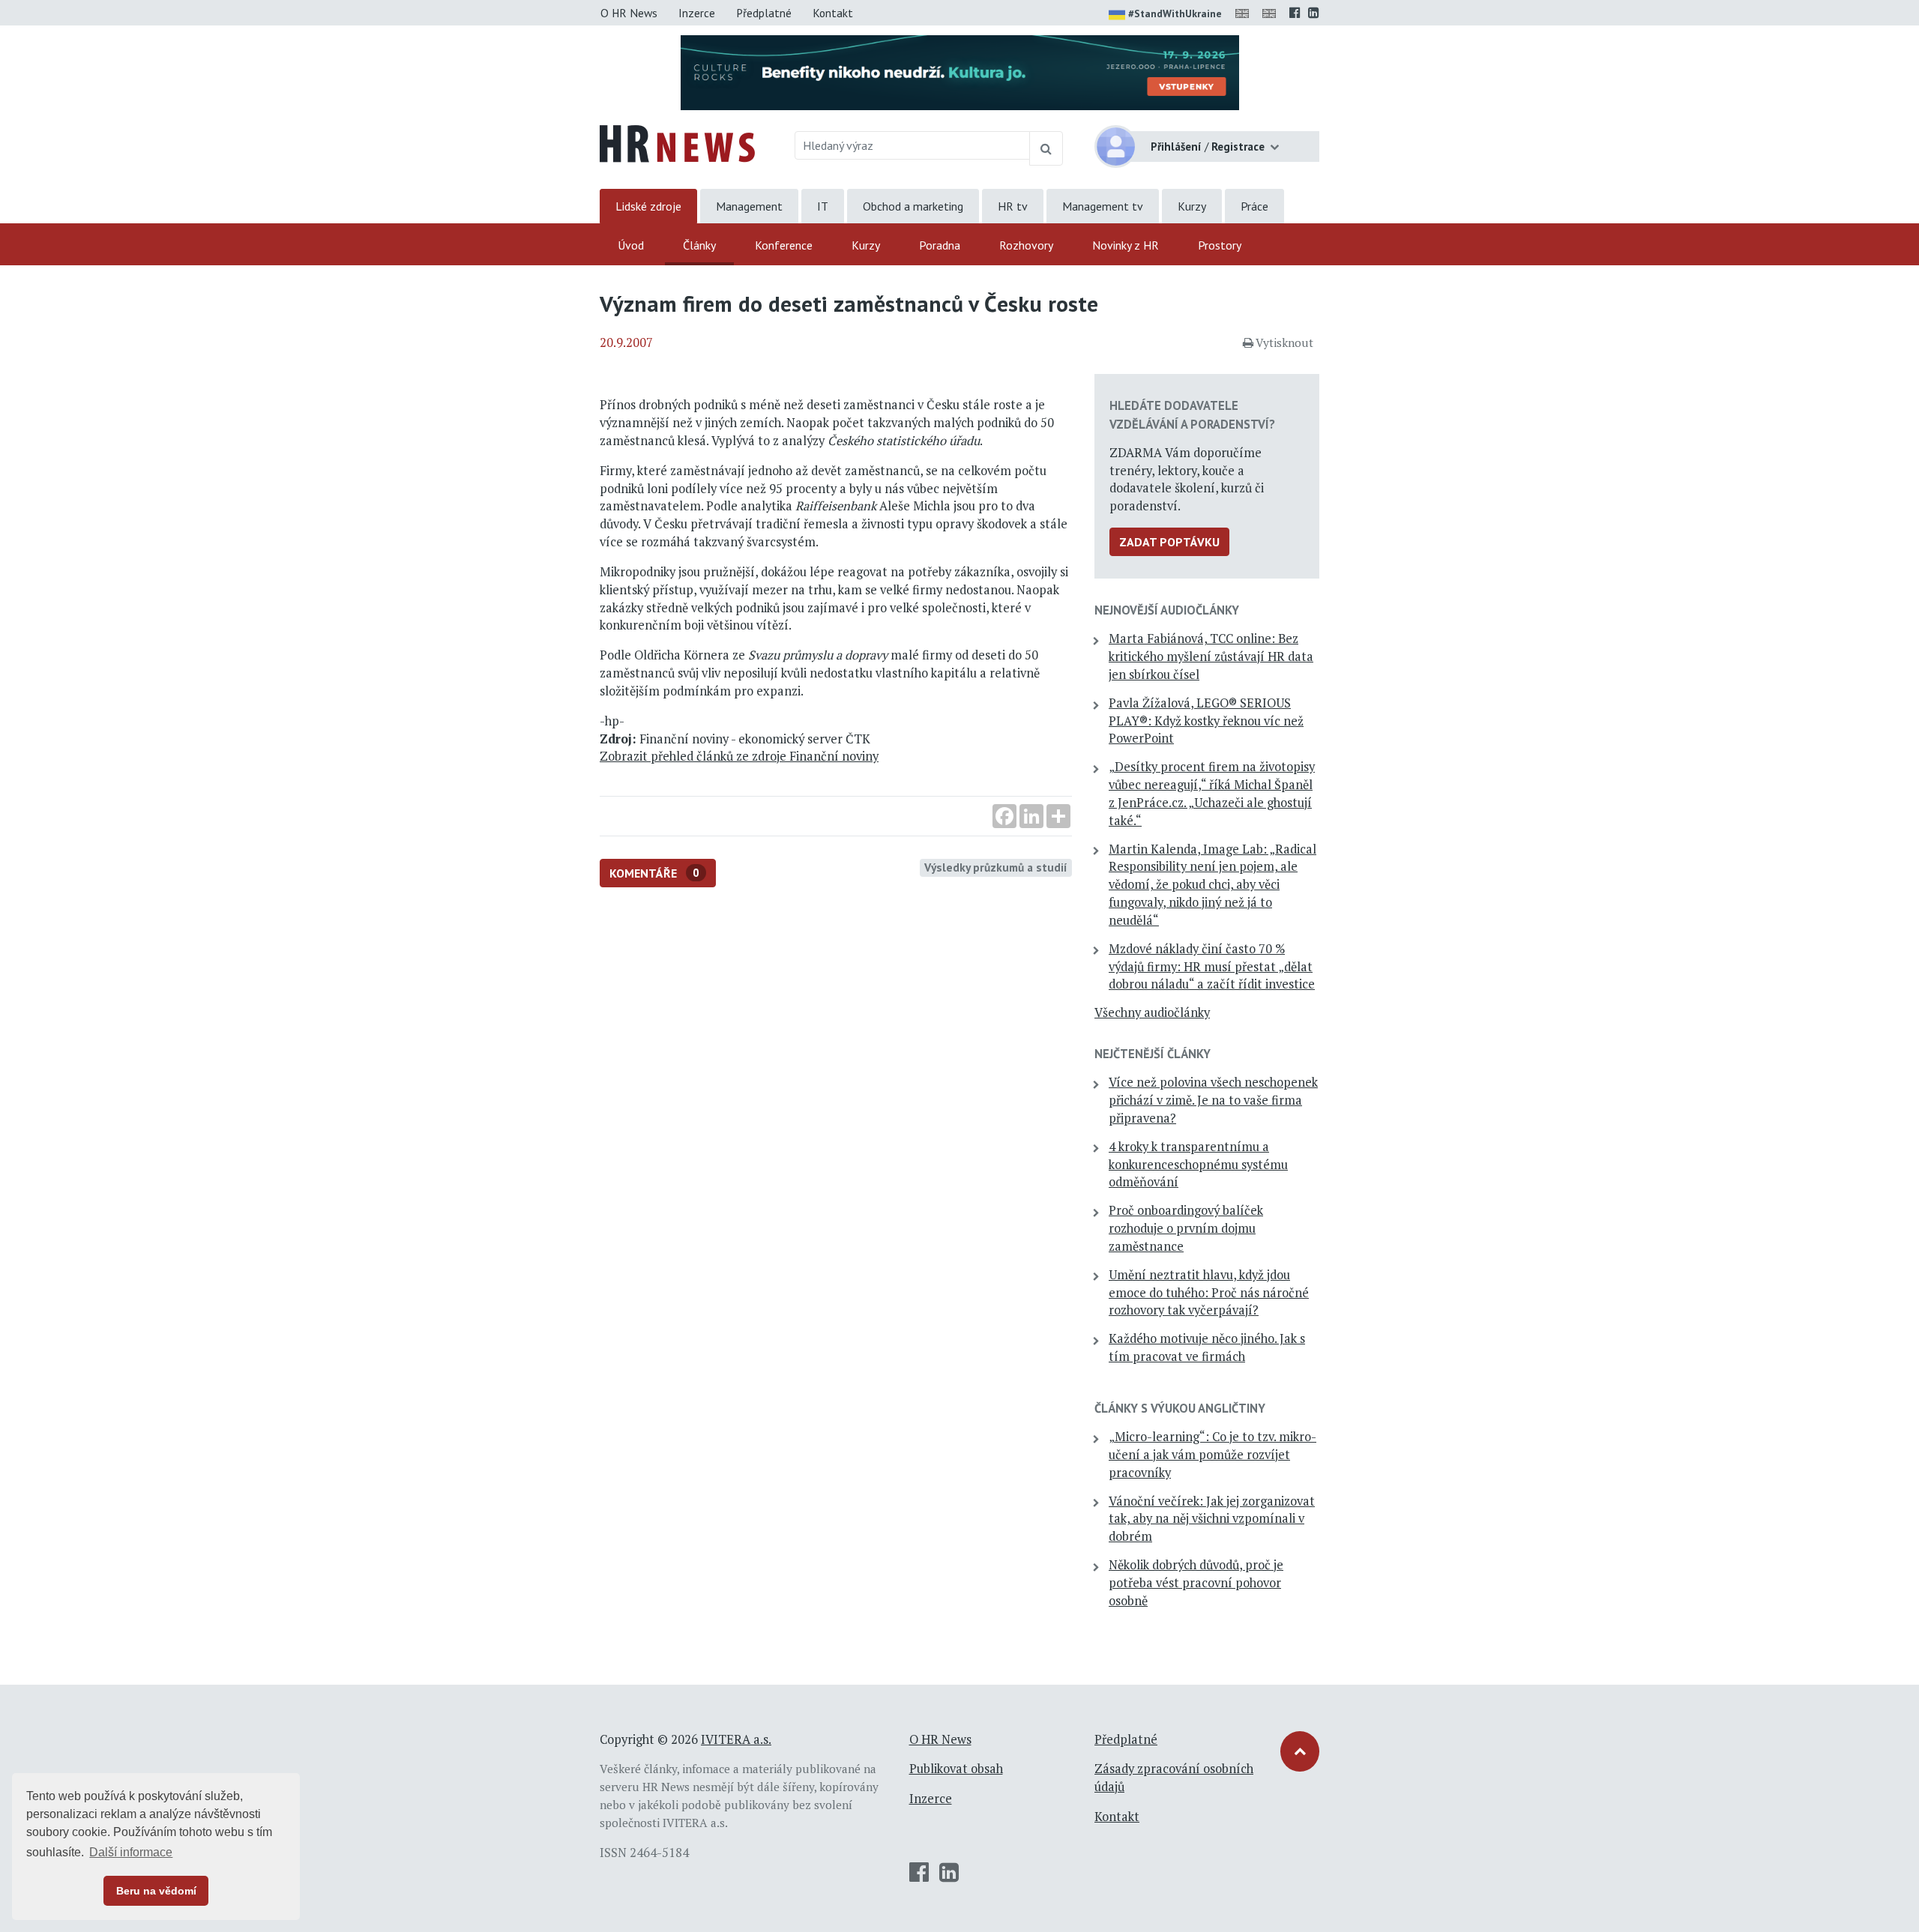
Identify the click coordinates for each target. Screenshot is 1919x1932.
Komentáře (654, 873)
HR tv (1013, 206)
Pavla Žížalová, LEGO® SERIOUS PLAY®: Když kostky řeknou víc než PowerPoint (1206, 721)
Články (699, 245)
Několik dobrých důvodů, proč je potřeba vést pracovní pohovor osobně (1196, 1583)
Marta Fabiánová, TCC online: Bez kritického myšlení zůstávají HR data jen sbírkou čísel (1211, 656)
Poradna (940, 245)
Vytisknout (1284, 342)
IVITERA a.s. (736, 1739)
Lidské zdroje (648, 206)
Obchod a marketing (913, 206)
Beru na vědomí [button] (156, 1891)
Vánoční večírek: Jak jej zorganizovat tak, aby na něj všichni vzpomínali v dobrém (1212, 1519)
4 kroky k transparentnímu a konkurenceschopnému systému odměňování (1198, 1165)
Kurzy (1192, 206)
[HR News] (677, 142)
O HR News (629, 13)
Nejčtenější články (1153, 1054)
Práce (1254, 206)
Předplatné (764, 13)
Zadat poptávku (1169, 542)
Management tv (1103, 206)
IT (823, 206)
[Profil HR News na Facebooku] (1295, 13)
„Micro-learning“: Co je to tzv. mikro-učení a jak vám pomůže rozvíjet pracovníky (1212, 1455)
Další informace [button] (131, 1852)
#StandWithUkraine (1175, 13)
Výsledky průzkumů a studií (996, 867)
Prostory (1220, 245)
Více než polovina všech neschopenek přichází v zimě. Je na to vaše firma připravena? (1213, 1100)
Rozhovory (1026, 245)
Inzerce (697, 13)
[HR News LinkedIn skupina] (1314, 13)
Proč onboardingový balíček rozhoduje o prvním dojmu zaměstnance (1186, 1228)
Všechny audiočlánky (1152, 1012)
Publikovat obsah (956, 1769)
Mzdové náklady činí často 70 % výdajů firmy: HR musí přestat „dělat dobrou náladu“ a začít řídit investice (1212, 967)
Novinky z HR (1126, 245)
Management (749, 206)
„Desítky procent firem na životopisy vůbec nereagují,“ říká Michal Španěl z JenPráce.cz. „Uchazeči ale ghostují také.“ (1212, 793)
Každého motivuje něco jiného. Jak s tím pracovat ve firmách (1207, 1347)
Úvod (631, 245)
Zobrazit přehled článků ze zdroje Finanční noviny (739, 756)
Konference (784, 245)
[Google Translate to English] (1272, 13)
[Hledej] (1046, 148)
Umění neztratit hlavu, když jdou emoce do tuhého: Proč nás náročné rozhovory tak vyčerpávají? (1209, 1293)
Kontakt (833, 13)
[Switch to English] (1245, 13)
